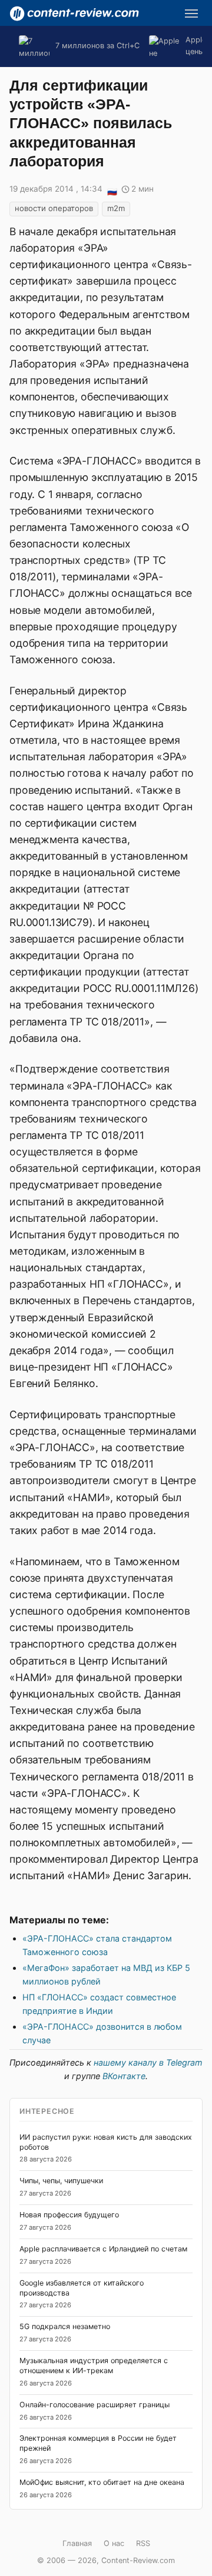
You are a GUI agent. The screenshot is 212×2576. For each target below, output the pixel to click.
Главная (77, 2543)
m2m (116, 208)
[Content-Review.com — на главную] (74, 14)
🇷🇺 (112, 190)
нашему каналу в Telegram (148, 2062)
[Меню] (191, 14)
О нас (114, 2543)
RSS (143, 2543)
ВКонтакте (124, 2076)
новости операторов (54, 208)
